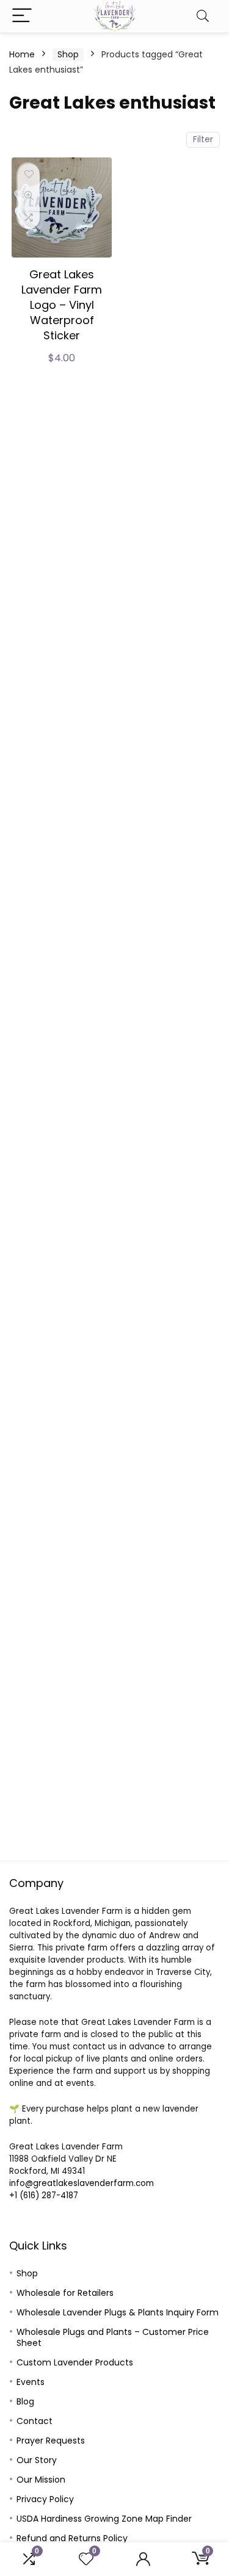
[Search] (203, 16)
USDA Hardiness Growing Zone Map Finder (104, 2519)
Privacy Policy (45, 2499)
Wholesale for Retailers (65, 2293)
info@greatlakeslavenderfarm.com (82, 2183)
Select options (62, 372)
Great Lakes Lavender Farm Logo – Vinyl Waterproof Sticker (62, 305)
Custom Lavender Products (75, 2362)
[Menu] (22, 16)
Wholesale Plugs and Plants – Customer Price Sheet (113, 2337)
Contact (35, 2421)
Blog (25, 2401)
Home (22, 54)
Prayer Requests (51, 2441)
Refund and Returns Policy (72, 2538)
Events (31, 2382)
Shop (68, 54)
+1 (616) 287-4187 (44, 2195)
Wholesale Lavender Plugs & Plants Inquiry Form (118, 2312)
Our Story (37, 2460)
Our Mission (41, 2480)
